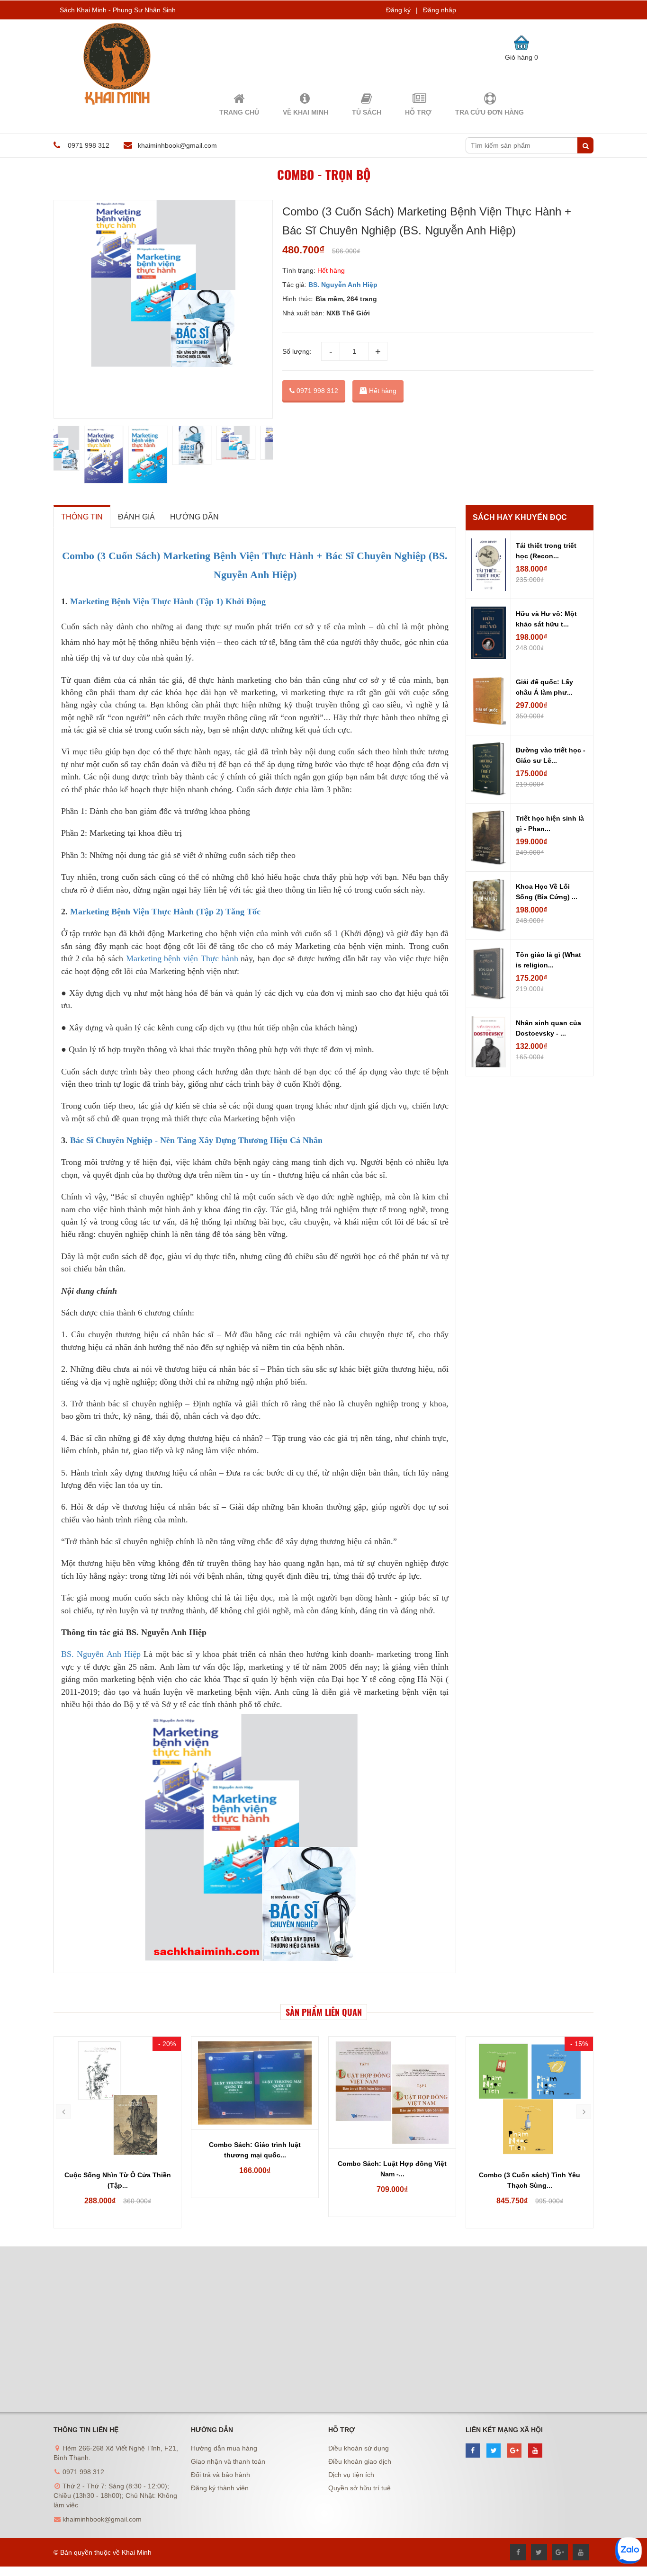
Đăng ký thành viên (220, 2488)
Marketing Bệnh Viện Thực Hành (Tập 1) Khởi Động (168, 601)
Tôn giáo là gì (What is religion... (548, 960)
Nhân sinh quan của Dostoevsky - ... (548, 1028)
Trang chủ (239, 112)
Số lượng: (297, 351)
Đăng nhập (440, 10)
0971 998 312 (316, 391)
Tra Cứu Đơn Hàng (490, 112)
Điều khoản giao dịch (360, 2461)
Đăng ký (398, 10)
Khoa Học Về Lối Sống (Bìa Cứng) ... (547, 892)
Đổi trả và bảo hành (220, 2475)
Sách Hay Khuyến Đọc (520, 517)
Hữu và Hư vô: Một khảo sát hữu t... (546, 619)
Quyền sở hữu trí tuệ (359, 2488)
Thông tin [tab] (82, 517)
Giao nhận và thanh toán (228, 2461)
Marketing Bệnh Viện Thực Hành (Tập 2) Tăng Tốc (165, 912)
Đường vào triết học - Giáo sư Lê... (551, 755)
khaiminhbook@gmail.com (177, 145)
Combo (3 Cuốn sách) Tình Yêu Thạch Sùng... (392, 2180)
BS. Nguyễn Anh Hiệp (102, 1654)
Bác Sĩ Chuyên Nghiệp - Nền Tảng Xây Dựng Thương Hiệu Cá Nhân (196, 1140)
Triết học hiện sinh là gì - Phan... (550, 823)
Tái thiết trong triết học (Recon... (546, 551)
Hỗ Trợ (418, 112)
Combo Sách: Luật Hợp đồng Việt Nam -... (255, 2169)
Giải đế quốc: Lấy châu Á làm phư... (544, 687)
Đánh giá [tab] (136, 517)
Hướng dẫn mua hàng (224, 2448)
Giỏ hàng (521, 57)
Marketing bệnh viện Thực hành (182, 958)
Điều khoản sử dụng (359, 2448)
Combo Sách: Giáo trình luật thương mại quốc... (117, 2150)
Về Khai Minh (306, 112)
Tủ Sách (367, 112)
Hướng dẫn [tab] (194, 517)
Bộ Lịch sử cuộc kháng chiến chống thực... (530, 2180)
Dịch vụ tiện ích (351, 2475)
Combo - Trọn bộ (324, 174)
